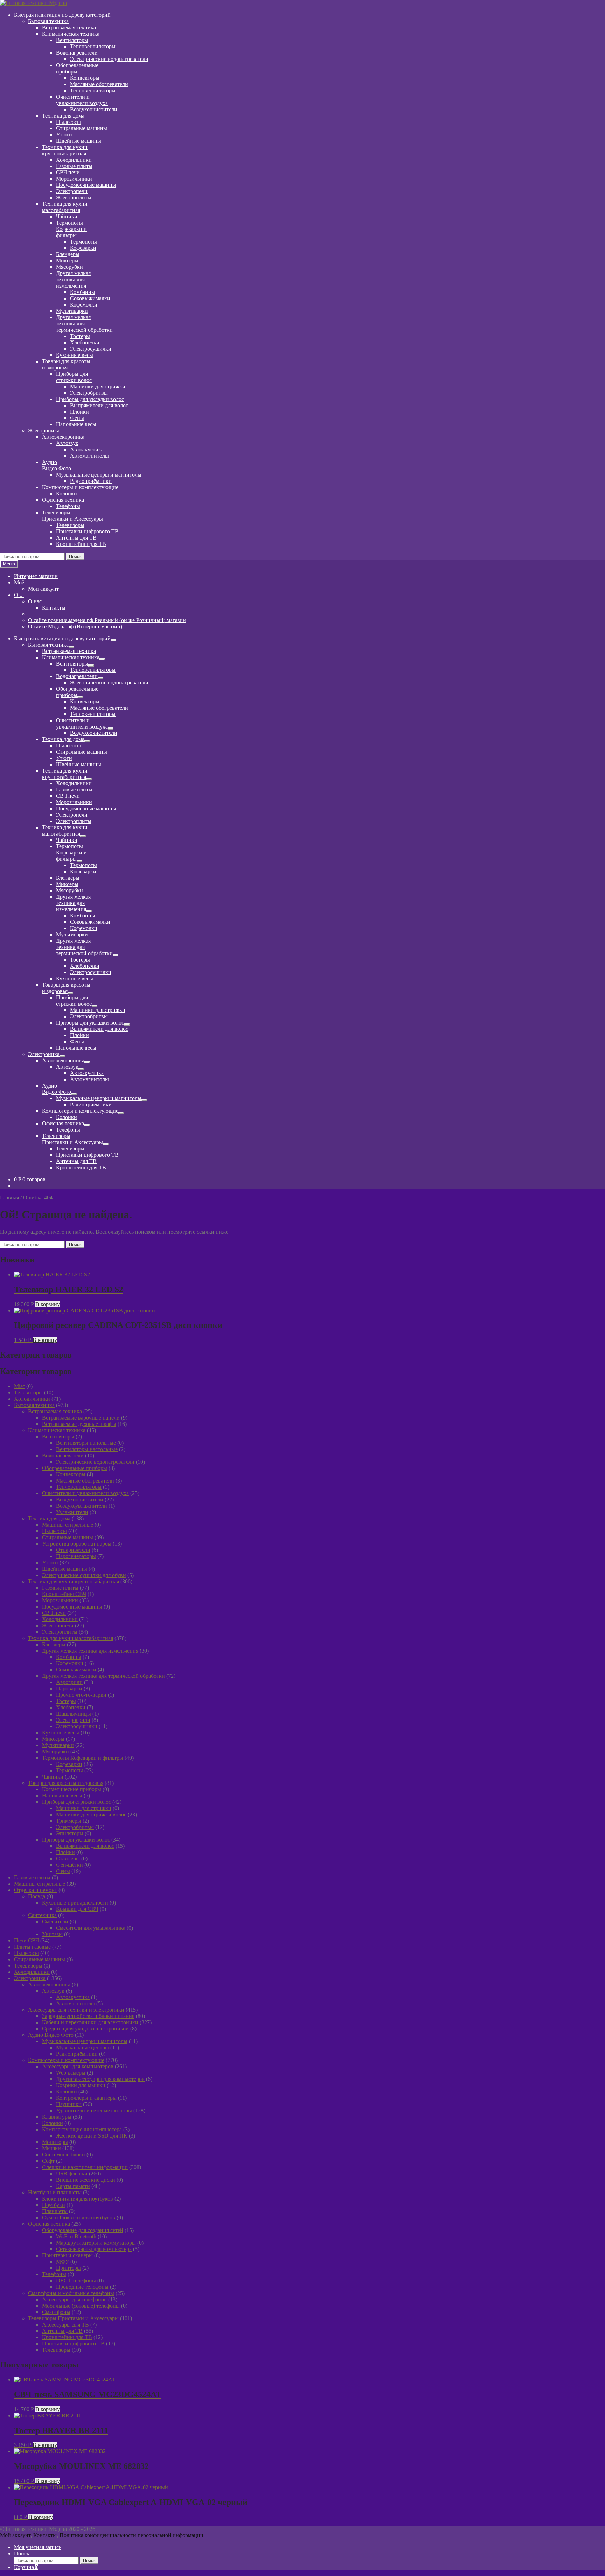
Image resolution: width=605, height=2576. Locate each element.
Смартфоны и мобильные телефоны (71, 2293)
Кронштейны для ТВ (81, 544)
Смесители (55, 1922)
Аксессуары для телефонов (74, 2299)
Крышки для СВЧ (77, 1909)
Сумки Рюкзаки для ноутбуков (79, 2218)
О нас (35, 601)
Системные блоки (64, 2155)
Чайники (67, 216)
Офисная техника (63, 500)
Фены (77, 418)
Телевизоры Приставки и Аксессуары (73, 2318)
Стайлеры (68, 1859)
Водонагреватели (77, 53)
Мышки (51, 2148)
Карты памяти (73, 2186)
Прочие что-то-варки (81, 1695)
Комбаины (83, 292)
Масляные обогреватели (99, 84)
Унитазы (52, 1934)
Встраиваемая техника (69, 27)
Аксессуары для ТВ (65, 2325)
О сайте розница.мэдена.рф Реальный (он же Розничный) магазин (107, 620)
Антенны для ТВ (76, 538)
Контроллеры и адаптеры (86, 2098)
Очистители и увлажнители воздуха (85, 1493)
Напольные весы (76, 424)
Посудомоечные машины (86, 185)
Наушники (69, 2104)
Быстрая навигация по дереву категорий (62, 15)
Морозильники (74, 179)
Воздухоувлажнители (82, 1506)
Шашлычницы (74, 1714)
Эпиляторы (70, 1833)
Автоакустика (87, 449)
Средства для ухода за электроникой (85, 2029)
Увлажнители (72, 1512)
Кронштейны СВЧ (64, 1594)
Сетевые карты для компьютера (94, 2249)
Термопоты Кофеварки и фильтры (83, 1758)
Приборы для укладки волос (90, 399)
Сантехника (42, 1915)
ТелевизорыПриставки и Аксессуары (72, 516)
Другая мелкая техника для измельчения (90, 1651)
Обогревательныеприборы (77, 68)
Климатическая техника (71, 34)
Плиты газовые (32, 1947)
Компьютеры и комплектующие (80, 487)
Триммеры (69, 1821)
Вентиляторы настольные (87, 1449)
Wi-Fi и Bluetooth (76, 2236)
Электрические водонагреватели (109, 59)
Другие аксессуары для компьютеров (100, 2079)
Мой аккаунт (43, 589)
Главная (9, 1198)
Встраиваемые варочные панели (81, 1418)
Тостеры (80, 336)
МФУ (62, 2262)
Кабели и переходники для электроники (90, 2022)
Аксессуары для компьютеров (78, 2066)
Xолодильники (32, 1399)
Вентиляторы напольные (86, 1443)
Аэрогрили (69, 1682)
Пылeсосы (68, 122)
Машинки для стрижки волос (91, 1814)
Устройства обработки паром (77, 1544)
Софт (48, 2161)
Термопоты (84, 242)
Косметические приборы (72, 1789)
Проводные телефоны (82, 2287)
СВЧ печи (68, 172)
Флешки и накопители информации (85, 2167)
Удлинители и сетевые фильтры (94, 2110)
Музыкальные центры (82, 2047)
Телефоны (68, 506)
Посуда (37, 1896)
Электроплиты (74, 198)
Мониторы (55, 2142)
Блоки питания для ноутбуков (78, 2199)
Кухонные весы (75, 355)
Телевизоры (70, 525)
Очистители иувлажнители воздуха (82, 100)
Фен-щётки (69, 1865)
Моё (19, 582)
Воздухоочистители (94, 109)
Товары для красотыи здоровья (66, 364)
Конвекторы (85, 78)
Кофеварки (83, 248)
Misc (19, 1386)
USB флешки (72, 2173)
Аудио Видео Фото (51, 2035)
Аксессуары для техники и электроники (76, 2010)
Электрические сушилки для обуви (84, 1575)
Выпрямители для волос (99, 405)
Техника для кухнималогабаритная (65, 207)
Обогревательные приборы (75, 1468)
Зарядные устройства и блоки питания (88, 2016)
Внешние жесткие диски (86, 2180)
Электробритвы (89, 393)
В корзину (48, 1304)
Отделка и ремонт (36, 1890)
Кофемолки (84, 305)
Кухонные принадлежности (75, 1903)
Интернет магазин (36, 576)
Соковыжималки (90, 298)
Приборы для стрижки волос (77, 1802)
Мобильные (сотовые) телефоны (81, 2306)
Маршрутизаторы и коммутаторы (96, 2243)
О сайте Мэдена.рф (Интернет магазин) (75, 627)
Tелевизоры (28, 1392)
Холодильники (74, 160)
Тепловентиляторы (93, 46)
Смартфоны (56, 2312)
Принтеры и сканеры (67, 2255)
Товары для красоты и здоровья (66, 1783)
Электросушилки (91, 349)
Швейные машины (79, 141)
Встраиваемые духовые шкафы (79, 1424)
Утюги (64, 135)
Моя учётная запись (38, 2547)
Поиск (75, 557)
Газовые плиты (74, 166)
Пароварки (69, 1688)
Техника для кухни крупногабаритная (74, 1581)
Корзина (26, 2567)
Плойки (79, 412)
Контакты (54, 608)
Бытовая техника (48, 21)
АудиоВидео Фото (57, 465)
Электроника (44, 431)
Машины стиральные (68, 1525)
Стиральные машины (82, 128)
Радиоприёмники (91, 481)
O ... (19, 595)
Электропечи (72, 191)
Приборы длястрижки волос (74, 377)
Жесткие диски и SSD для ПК (92, 2136)
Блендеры (68, 254)
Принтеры (68, 2268)
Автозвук (67, 443)
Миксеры (67, 261)
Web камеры (71, 2073)
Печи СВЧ (26, 1940)
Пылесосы (54, 1531)
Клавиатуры (57, 2117)
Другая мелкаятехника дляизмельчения (73, 279)
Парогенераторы (76, 1556)
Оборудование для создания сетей (83, 2230)
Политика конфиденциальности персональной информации (131, 2535)
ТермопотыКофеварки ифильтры (71, 229)
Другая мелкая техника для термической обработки (103, 1676)
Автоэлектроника (63, 437)
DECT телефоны (76, 2281)
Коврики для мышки (81, 2085)
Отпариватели (73, 1550)
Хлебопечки (85, 342)
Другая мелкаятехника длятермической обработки (84, 323)
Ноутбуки (54, 2205)
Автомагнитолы (89, 456)
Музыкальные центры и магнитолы (99, 475)
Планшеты (55, 2211)
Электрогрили (73, 1720)
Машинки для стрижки (98, 386)
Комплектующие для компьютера (82, 2129)
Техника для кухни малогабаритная (71, 1638)
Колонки (67, 494)
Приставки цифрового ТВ (87, 531)
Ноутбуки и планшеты (55, 2192)
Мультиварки (72, 311)
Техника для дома (63, 116)
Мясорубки (69, 267)
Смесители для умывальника (91, 1928)
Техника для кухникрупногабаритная (65, 150)
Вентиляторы (72, 40)
